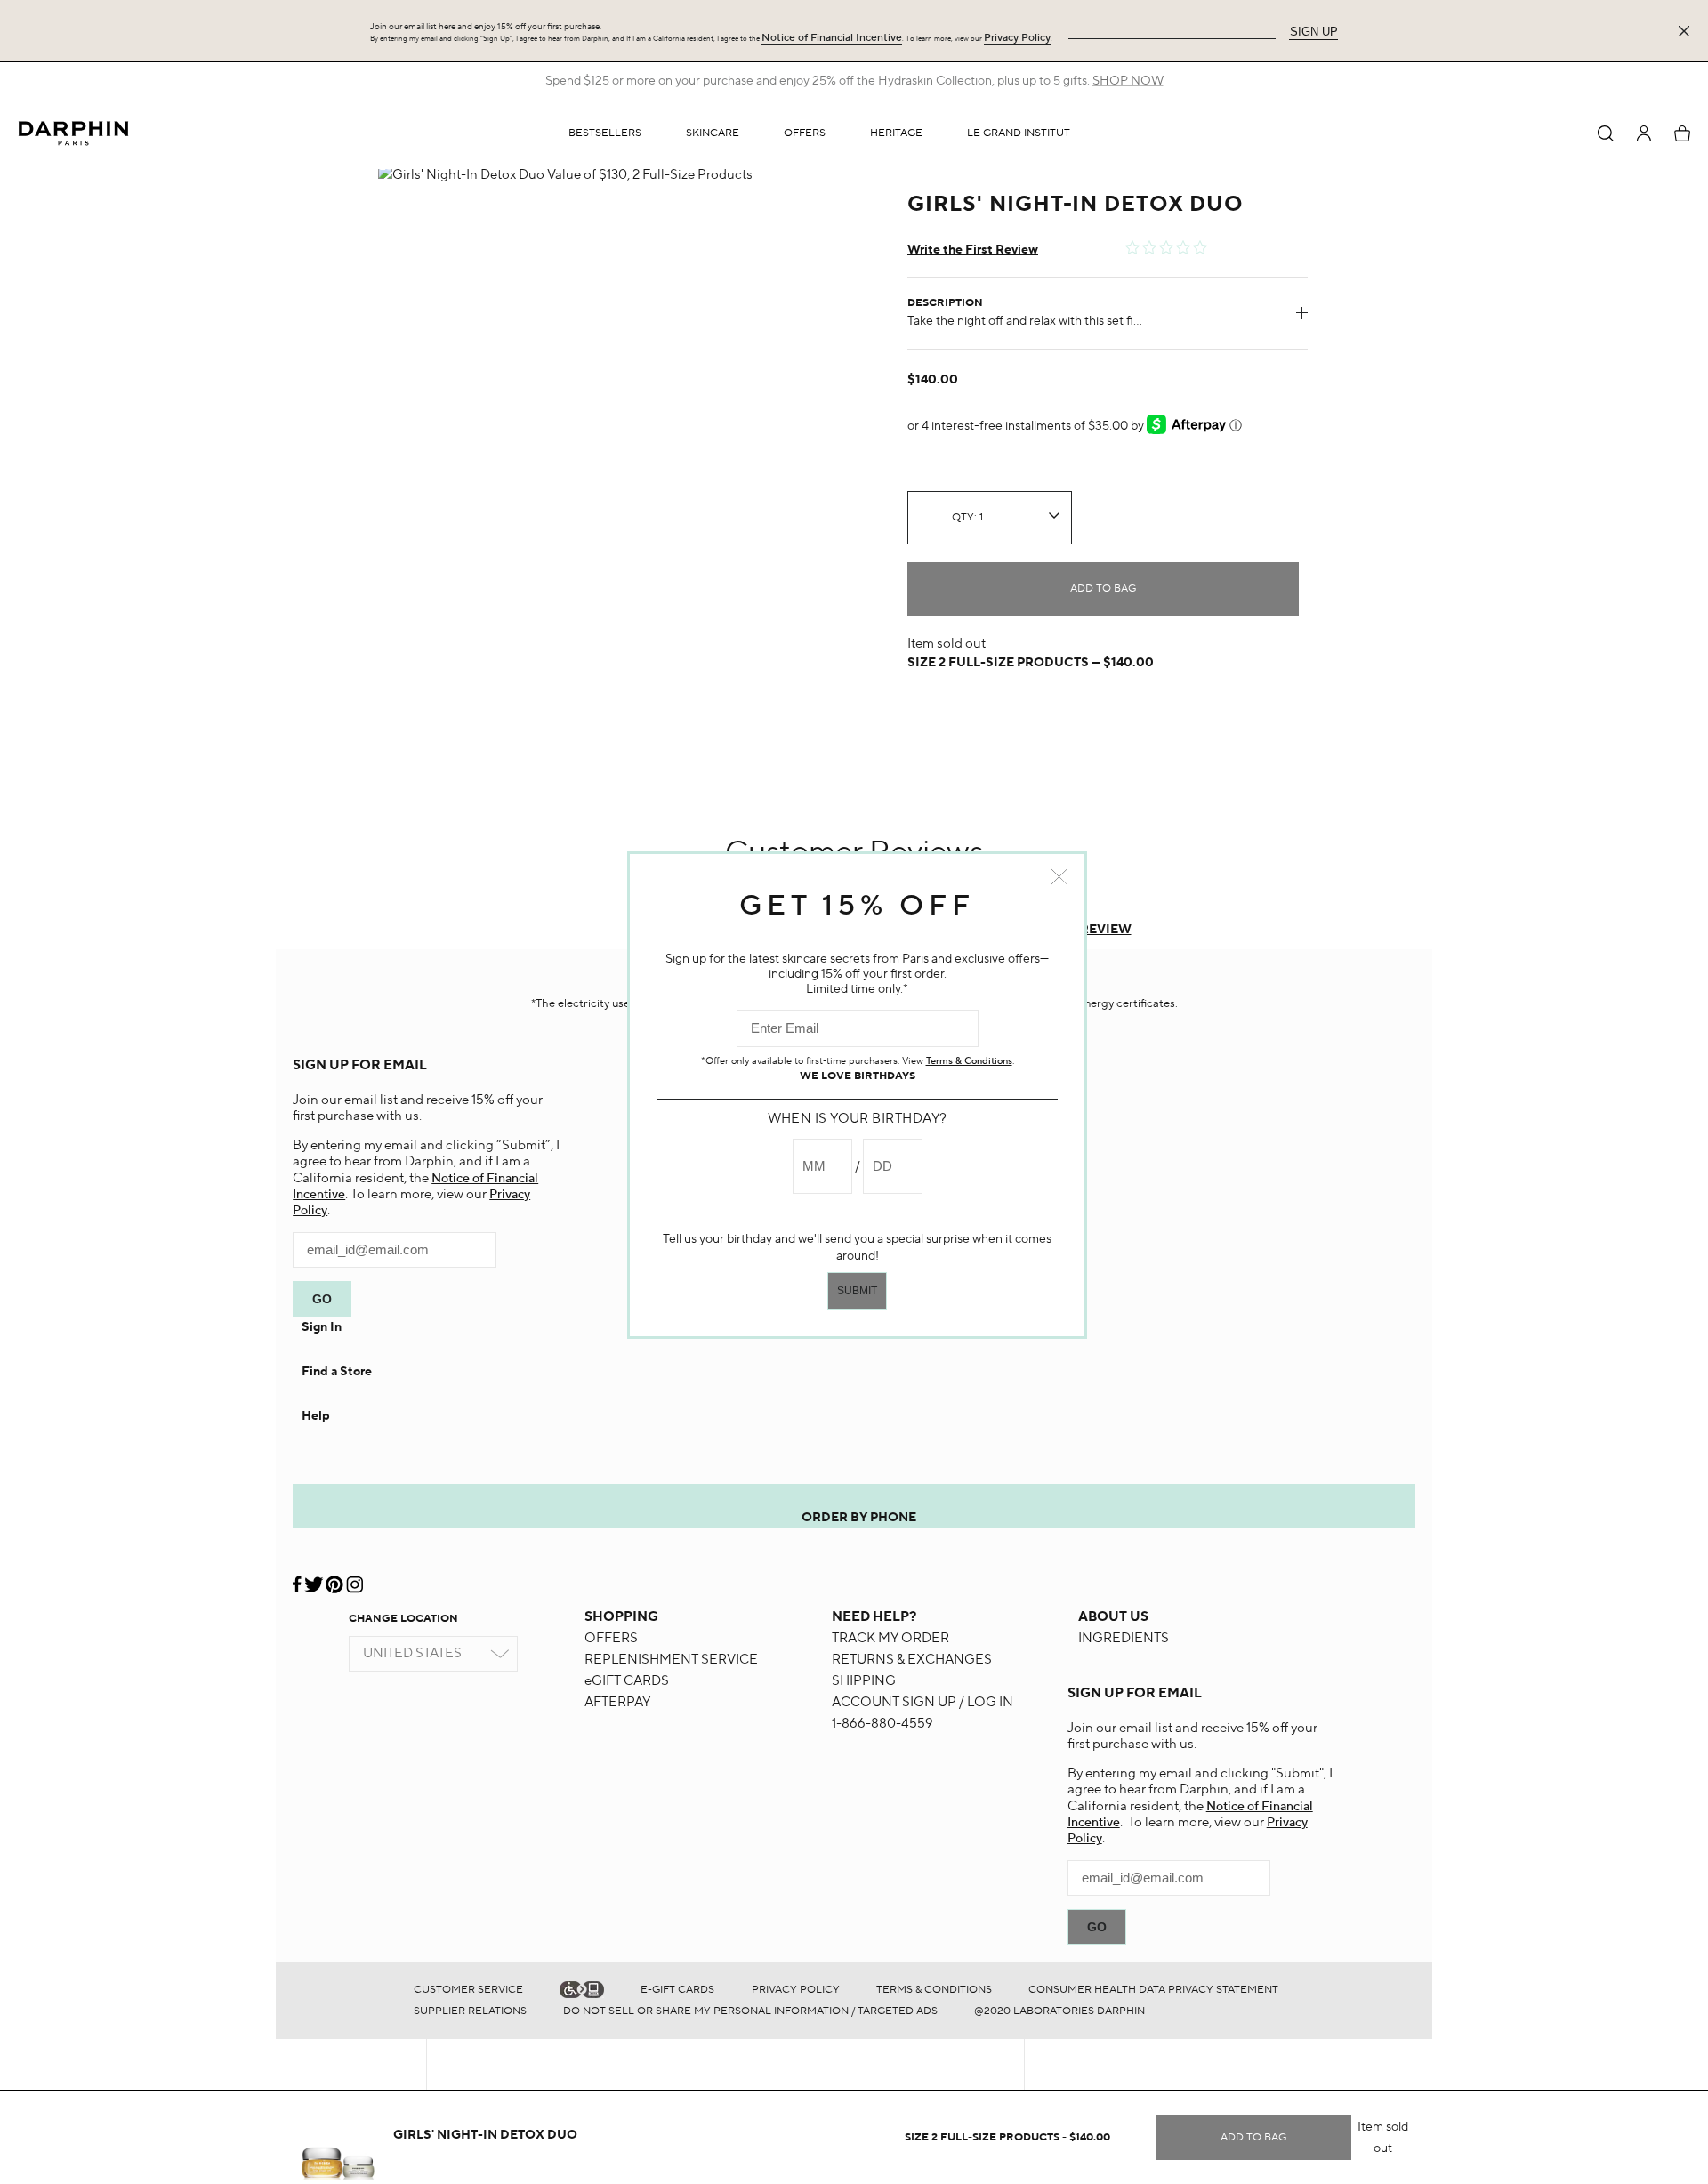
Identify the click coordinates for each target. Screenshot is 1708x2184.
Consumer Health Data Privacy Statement (1153, 1990)
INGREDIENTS (1124, 1638)
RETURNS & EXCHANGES (912, 1660)
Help (316, 1416)
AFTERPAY (617, 1702)
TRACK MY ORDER (890, 1638)
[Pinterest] (334, 1578)
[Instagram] (354, 1578)
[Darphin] (73, 133)
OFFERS (611, 1638)
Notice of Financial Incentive (832, 38)
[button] (713, 133)
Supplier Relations (470, 2011)
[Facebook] (298, 1578)
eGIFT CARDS (627, 1681)
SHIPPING (864, 1681)
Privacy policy (796, 1990)
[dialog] (1606, 133)
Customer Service (468, 1990)
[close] (1688, 31)
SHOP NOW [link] (1128, 81)
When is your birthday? (858, 1119)
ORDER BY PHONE (859, 1518)
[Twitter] (314, 1578)
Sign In (322, 1327)
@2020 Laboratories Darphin (1059, 2011)
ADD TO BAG (1103, 588)
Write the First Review (973, 250)
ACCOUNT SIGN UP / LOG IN (922, 1702)
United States (412, 1653)
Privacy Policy (1017, 38)
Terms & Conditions (934, 1990)
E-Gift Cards (677, 1990)
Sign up (1314, 32)
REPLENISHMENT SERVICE (671, 1660)
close (1059, 877)
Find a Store (337, 1372)
